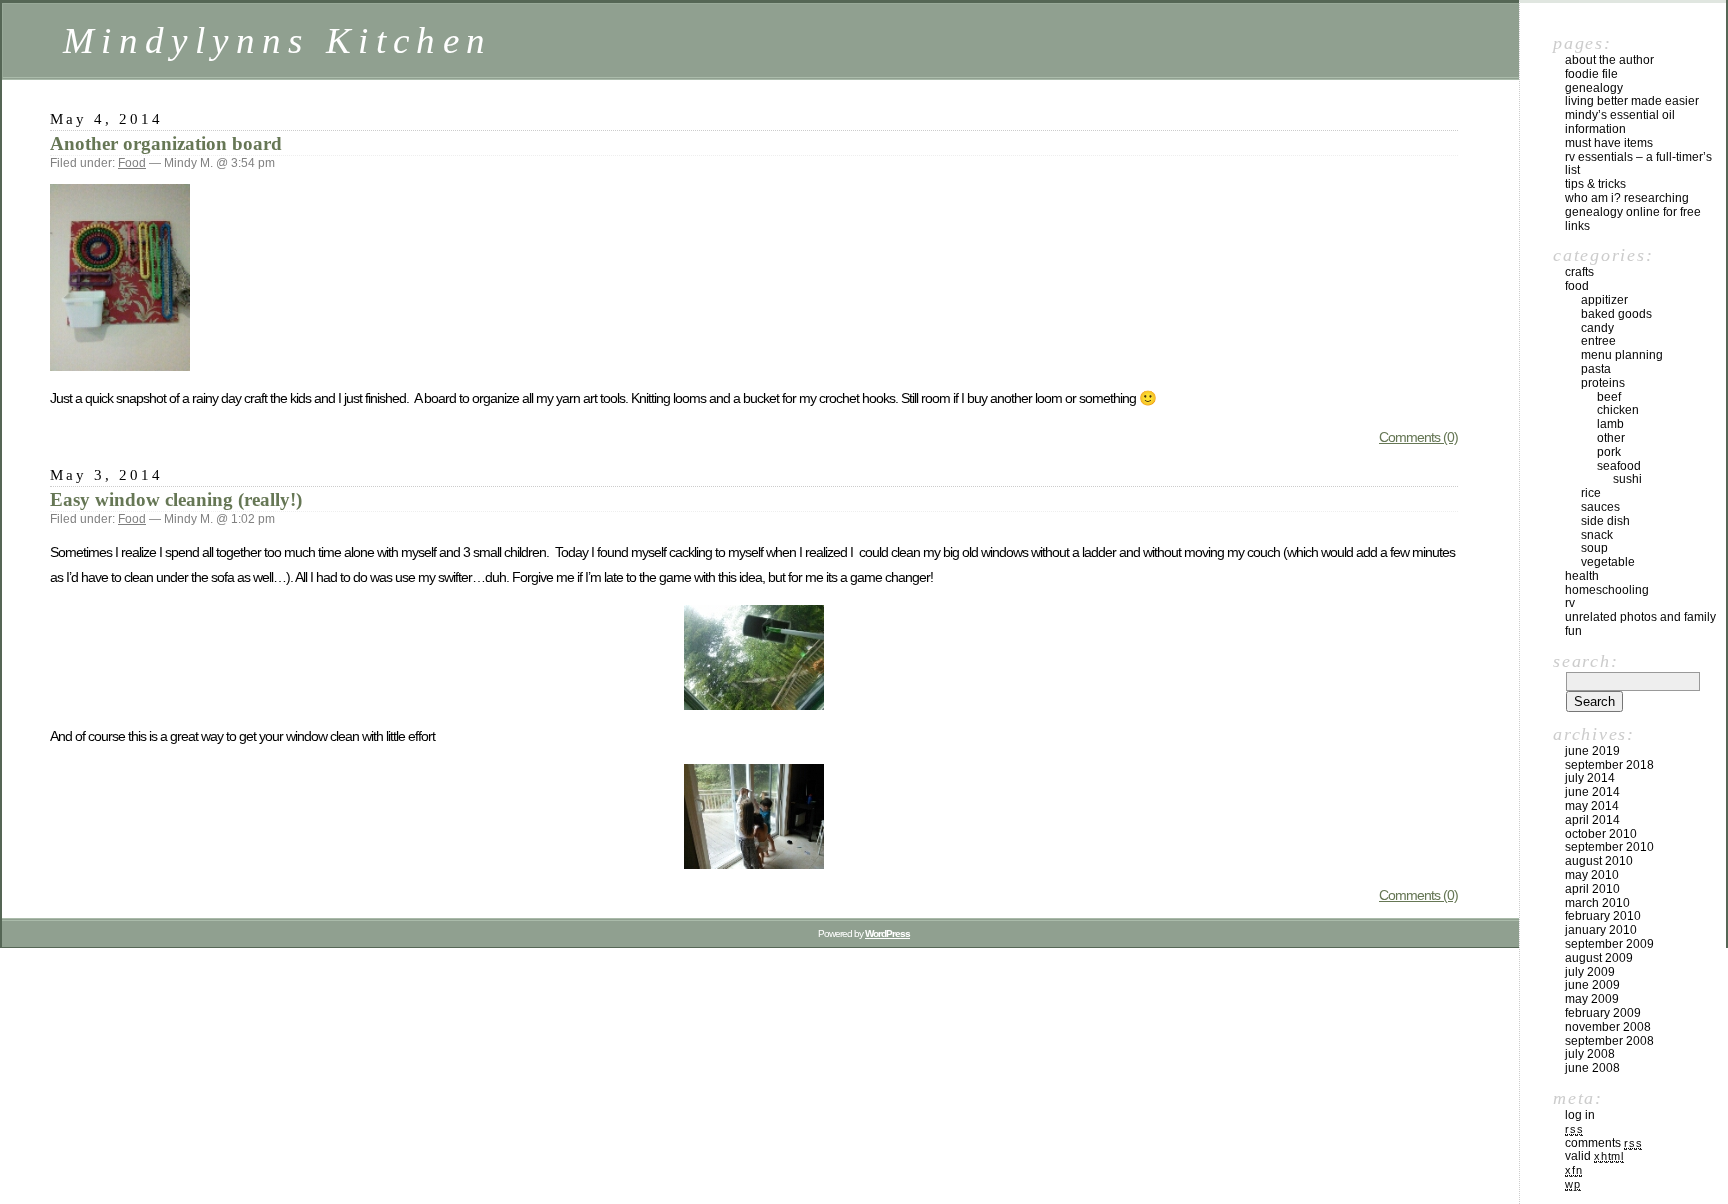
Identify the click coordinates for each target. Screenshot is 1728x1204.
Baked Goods (1616, 314)
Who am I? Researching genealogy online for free (1633, 205)
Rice (1591, 493)
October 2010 (1601, 834)
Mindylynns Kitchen (277, 40)
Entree (1598, 341)
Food (132, 163)
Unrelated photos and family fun (1640, 624)
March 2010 (1597, 903)
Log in (1580, 1115)
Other (1611, 438)
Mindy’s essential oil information (1620, 122)
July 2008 (1590, 1054)
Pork (1609, 452)
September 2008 (1609, 1041)
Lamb (1610, 424)
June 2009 (1592, 985)
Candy (1597, 328)
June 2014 (1592, 792)
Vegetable (1608, 562)
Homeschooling (1607, 590)
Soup (1594, 548)
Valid (1594, 1156)
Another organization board (166, 143)
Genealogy (1594, 88)
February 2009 (1603, 1013)
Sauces (1600, 507)
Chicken (1618, 410)
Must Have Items (1609, 143)
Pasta (1596, 369)
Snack (1597, 535)
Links (1577, 226)
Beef (1609, 397)
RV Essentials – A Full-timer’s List (1638, 164)
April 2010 (1592, 889)
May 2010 (1592, 875)
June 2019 (1592, 751)
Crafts (1579, 272)
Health (1582, 576)
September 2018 (1609, 765)
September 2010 (1609, 847)
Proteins (1603, 383)
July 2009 (1590, 972)
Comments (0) (1418, 437)
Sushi (1627, 479)
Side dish (1605, 521)
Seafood (1619, 466)
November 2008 (1608, 1027)
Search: (1585, 661)
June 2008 (1592, 1068)
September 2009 (1609, 944)
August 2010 (1599, 861)
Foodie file (1591, 74)
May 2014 (1592, 806)
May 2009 (1592, 999)
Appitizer (1604, 300)
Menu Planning (1622, 355)
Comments (1603, 1143)
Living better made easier (1632, 101)
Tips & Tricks (1595, 184)
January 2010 (1601, 930)
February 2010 (1603, 916)
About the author (1609, 60)
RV (1570, 603)
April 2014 (1592, 820)
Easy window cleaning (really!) (176, 499)
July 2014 (1590, 778)
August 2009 (1599, 958)
